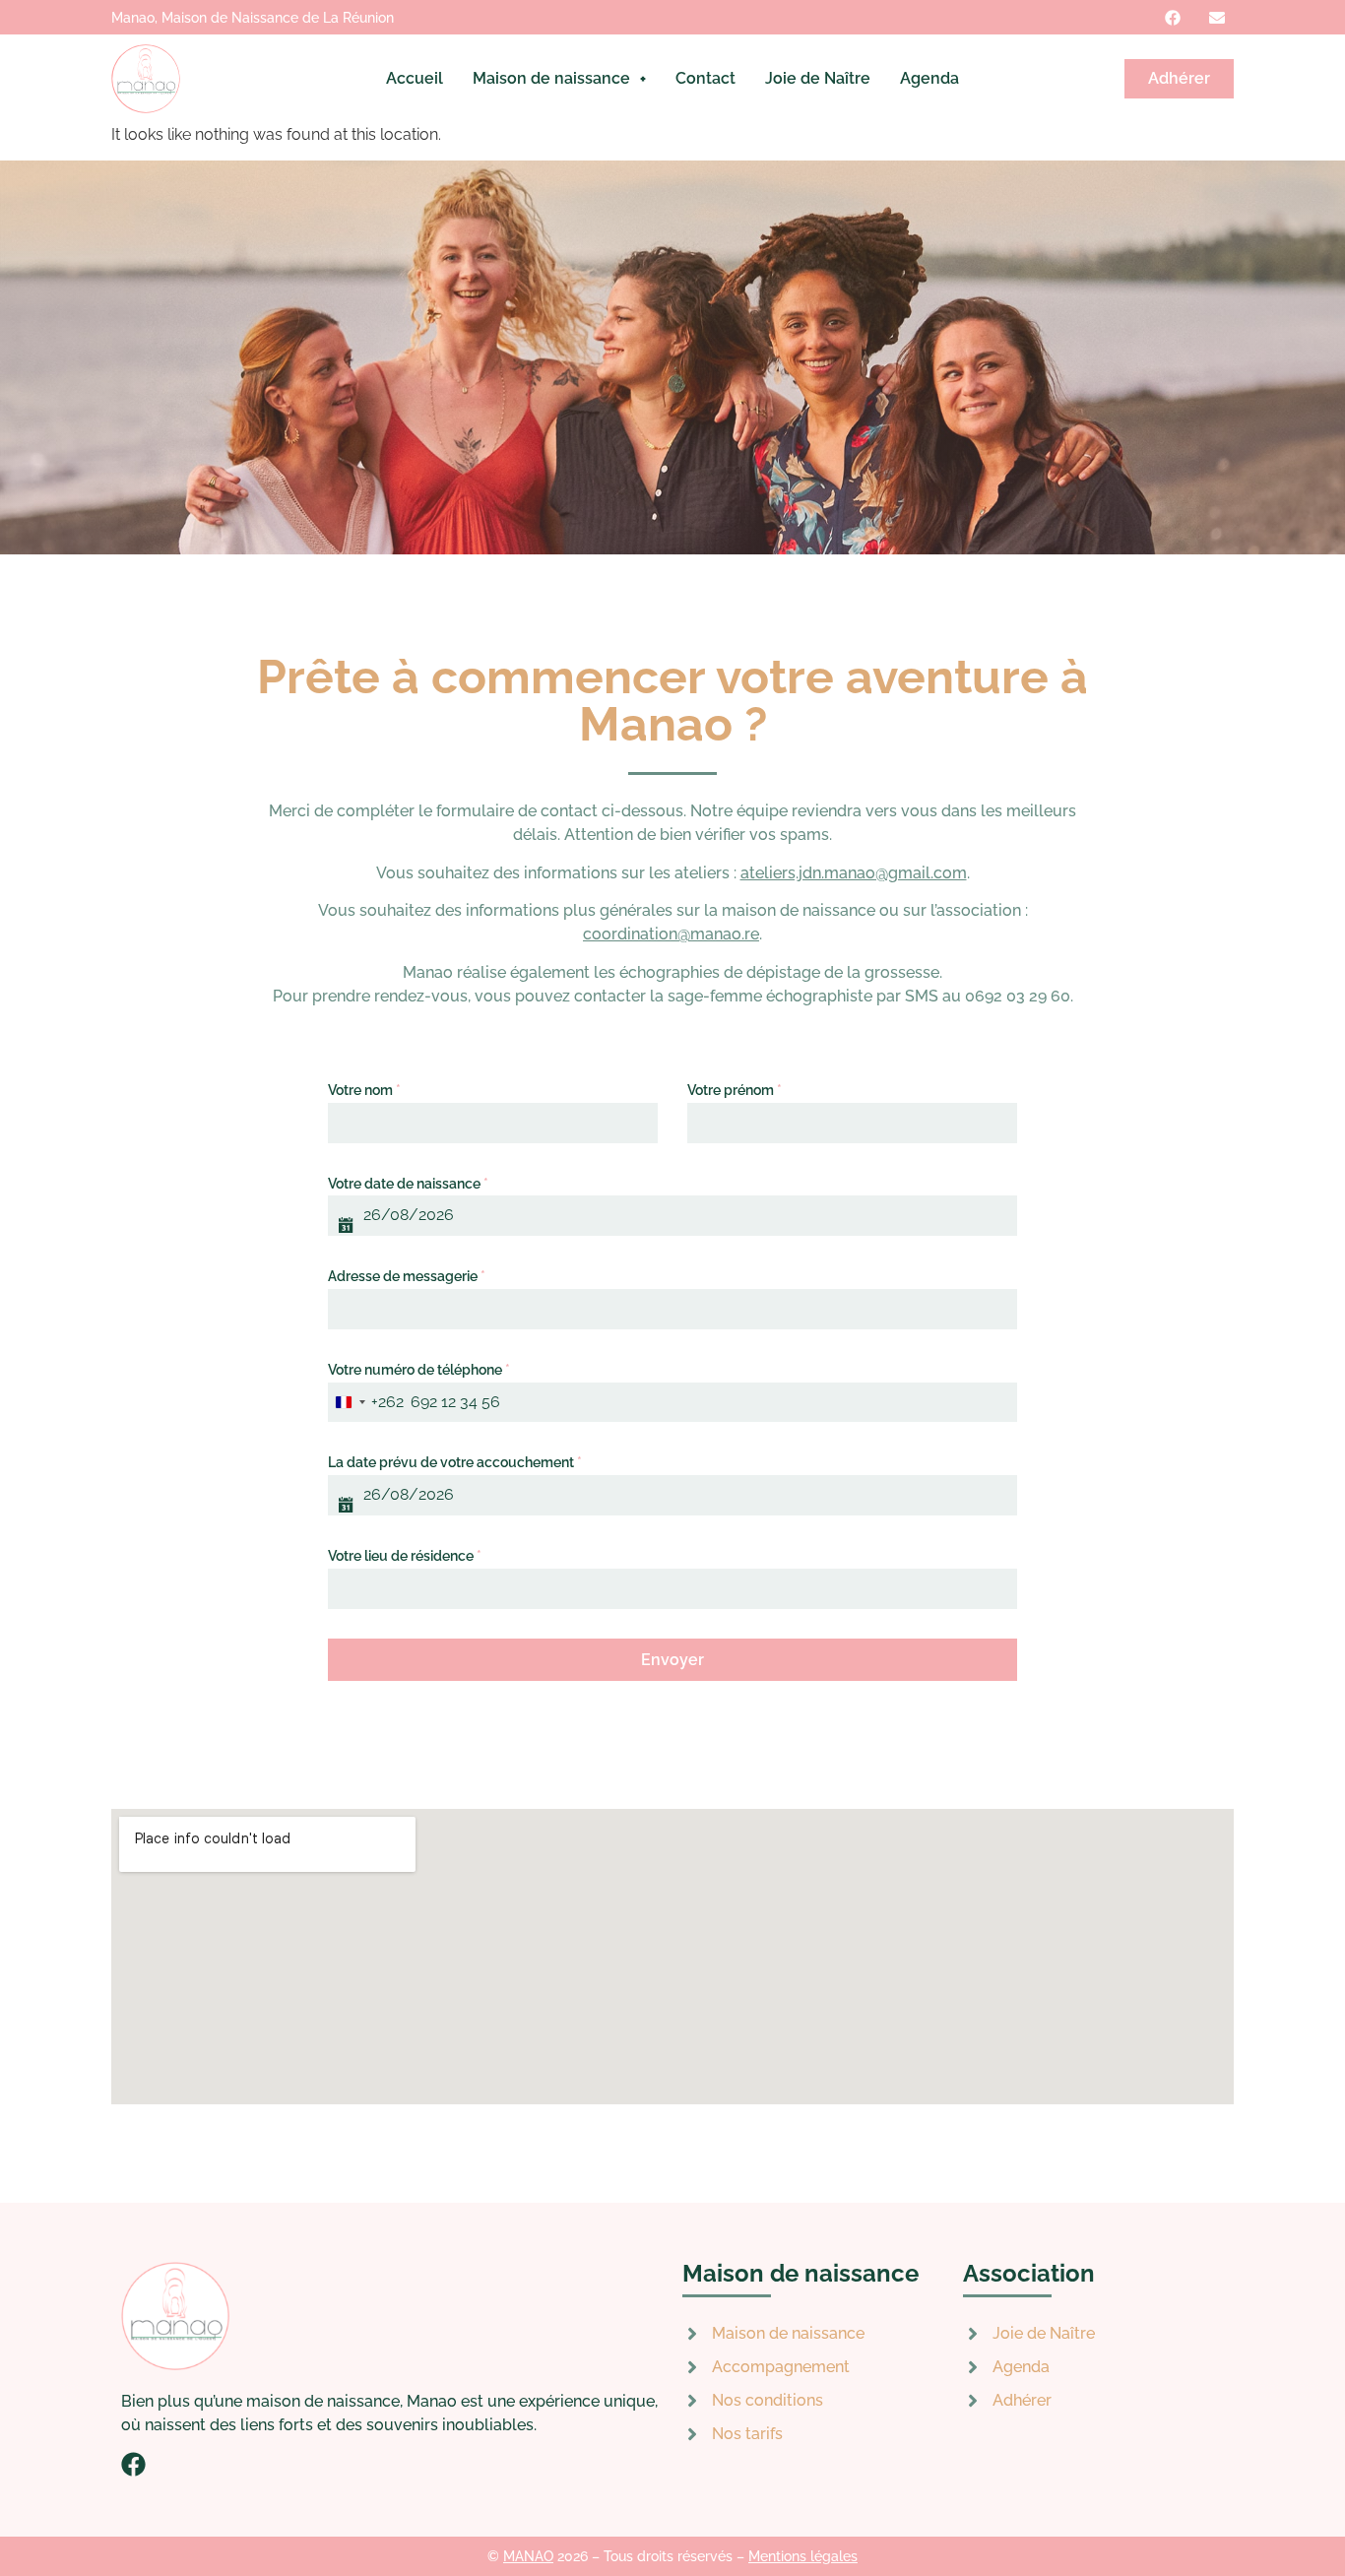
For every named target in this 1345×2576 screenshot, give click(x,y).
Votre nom (364, 1090)
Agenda (929, 78)
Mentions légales (803, 2556)
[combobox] (366, 1403)
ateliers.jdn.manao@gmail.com (854, 873)
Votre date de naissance (408, 1184)
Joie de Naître (818, 78)
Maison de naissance (551, 78)
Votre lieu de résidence (405, 1556)
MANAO (528, 2556)
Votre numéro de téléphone (419, 1370)
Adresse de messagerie (407, 1276)
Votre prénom (735, 1090)
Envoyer (672, 1660)
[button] (559, 79)
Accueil (415, 78)
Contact (705, 78)
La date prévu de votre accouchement (455, 1462)
